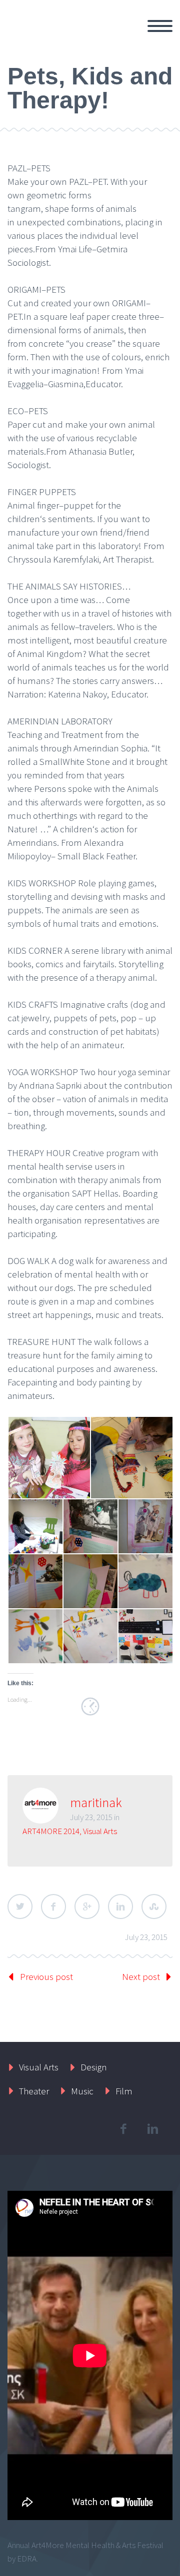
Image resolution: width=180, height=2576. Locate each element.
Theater (34, 2091)
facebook (123, 2129)
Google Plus (87, 1907)
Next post (141, 1976)
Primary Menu (160, 26)
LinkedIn (120, 1907)
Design (94, 2067)
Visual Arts (100, 1831)
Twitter (20, 1907)
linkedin (152, 2129)
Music (82, 2091)
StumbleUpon (154, 1907)
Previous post (46, 1976)
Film (124, 2091)
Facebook (53, 1907)
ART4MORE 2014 (51, 1831)
